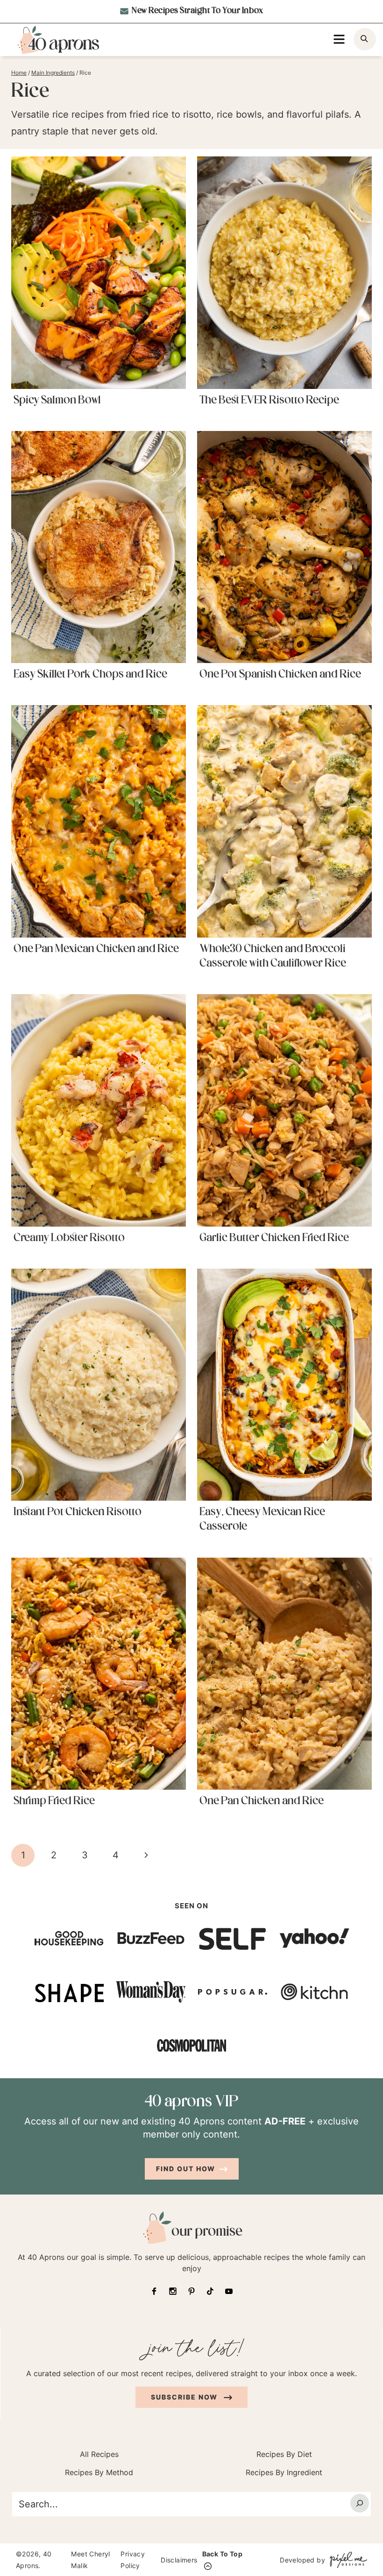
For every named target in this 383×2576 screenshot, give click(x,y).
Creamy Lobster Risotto (69, 1238)
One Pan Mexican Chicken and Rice (96, 949)
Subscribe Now (185, 2397)
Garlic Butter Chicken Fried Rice (274, 1238)
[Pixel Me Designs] (346, 2559)
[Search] (360, 2503)
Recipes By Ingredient (284, 2472)
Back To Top (222, 2554)
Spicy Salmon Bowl (57, 401)
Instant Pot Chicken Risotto (78, 1512)
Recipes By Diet (284, 2454)
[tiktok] (210, 2291)
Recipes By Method (99, 2472)
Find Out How (186, 2169)
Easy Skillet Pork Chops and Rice (90, 675)
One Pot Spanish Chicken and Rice (280, 675)
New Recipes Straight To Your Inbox (197, 11)
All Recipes (99, 2454)
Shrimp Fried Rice (54, 1801)
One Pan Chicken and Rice (262, 1801)
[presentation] (99, 272)
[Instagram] (173, 2291)
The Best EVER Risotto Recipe (269, 401)
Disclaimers (179, 2559)
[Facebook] (154, 2291)
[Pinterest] (191, 2291)
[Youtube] (229, 2291)
